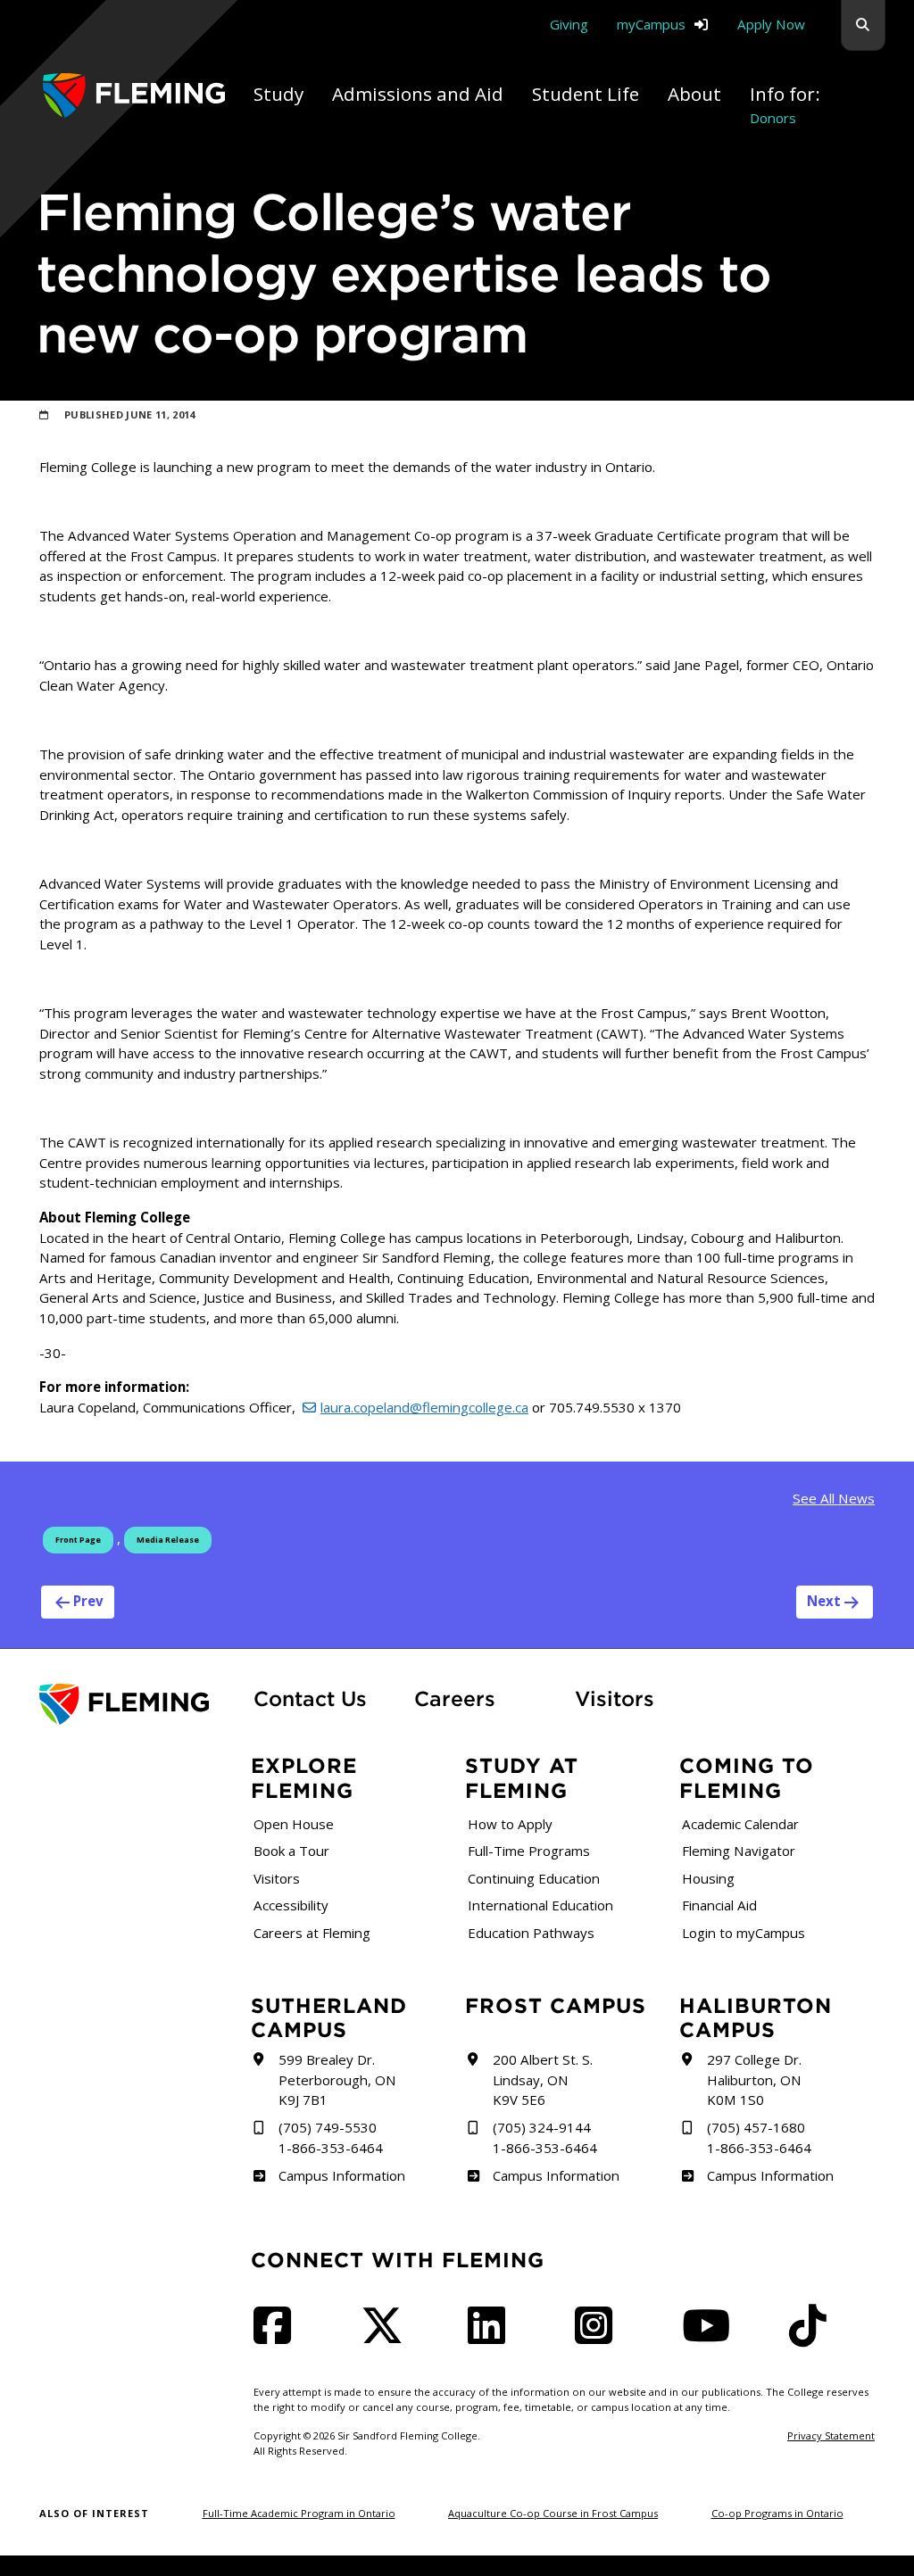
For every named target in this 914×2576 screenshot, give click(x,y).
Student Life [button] (586, 94)
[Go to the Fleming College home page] (136, 1705)
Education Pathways (531, 1933)
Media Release (168, 1540)
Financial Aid (719, 1905)
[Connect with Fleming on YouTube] (711, 2336)
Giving (569, 24)
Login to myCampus (744, 1933)
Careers (484, 1698)
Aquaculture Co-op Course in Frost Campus (553, 2513)
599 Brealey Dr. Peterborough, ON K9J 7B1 (337, 2079)
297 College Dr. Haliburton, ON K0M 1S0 (754, 2079)
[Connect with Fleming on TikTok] (813, 2336)
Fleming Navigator (739, 1851)
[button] (863, 25)
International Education (540, 1905)
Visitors (615, 1698)
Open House (294, 1824)
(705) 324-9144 (542, 2127)
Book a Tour (291, 1851)
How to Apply (510, 1824)
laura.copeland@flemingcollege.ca (424, 1407)
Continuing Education (534, 1878)
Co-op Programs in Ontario (777, 2513)
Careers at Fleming (312, 1933)
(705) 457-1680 (756, 2127)
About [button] (694, 94)
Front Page (78, 1540)
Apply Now (771, 24)
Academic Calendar (740, 1824)
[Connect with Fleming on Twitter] (387, 2336)
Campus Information (341, 2175)
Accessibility (291, 1905)
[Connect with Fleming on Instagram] (599, 2336)
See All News (834, 1498)
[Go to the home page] (134, 95)
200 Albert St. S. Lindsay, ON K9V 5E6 (543, 2079)
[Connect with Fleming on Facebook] (278, 2336)
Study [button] (278, 94)
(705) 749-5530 (328, 2127)
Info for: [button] (785, 104)
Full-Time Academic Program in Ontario (299, 2513)
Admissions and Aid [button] (418, 94)
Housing (708, 1878)
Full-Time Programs (529, 1851)
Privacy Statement (831, 2435)
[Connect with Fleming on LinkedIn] (492, 2336)
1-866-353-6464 (331, 2148)
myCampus (651, 24)
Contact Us (310, 1698)
